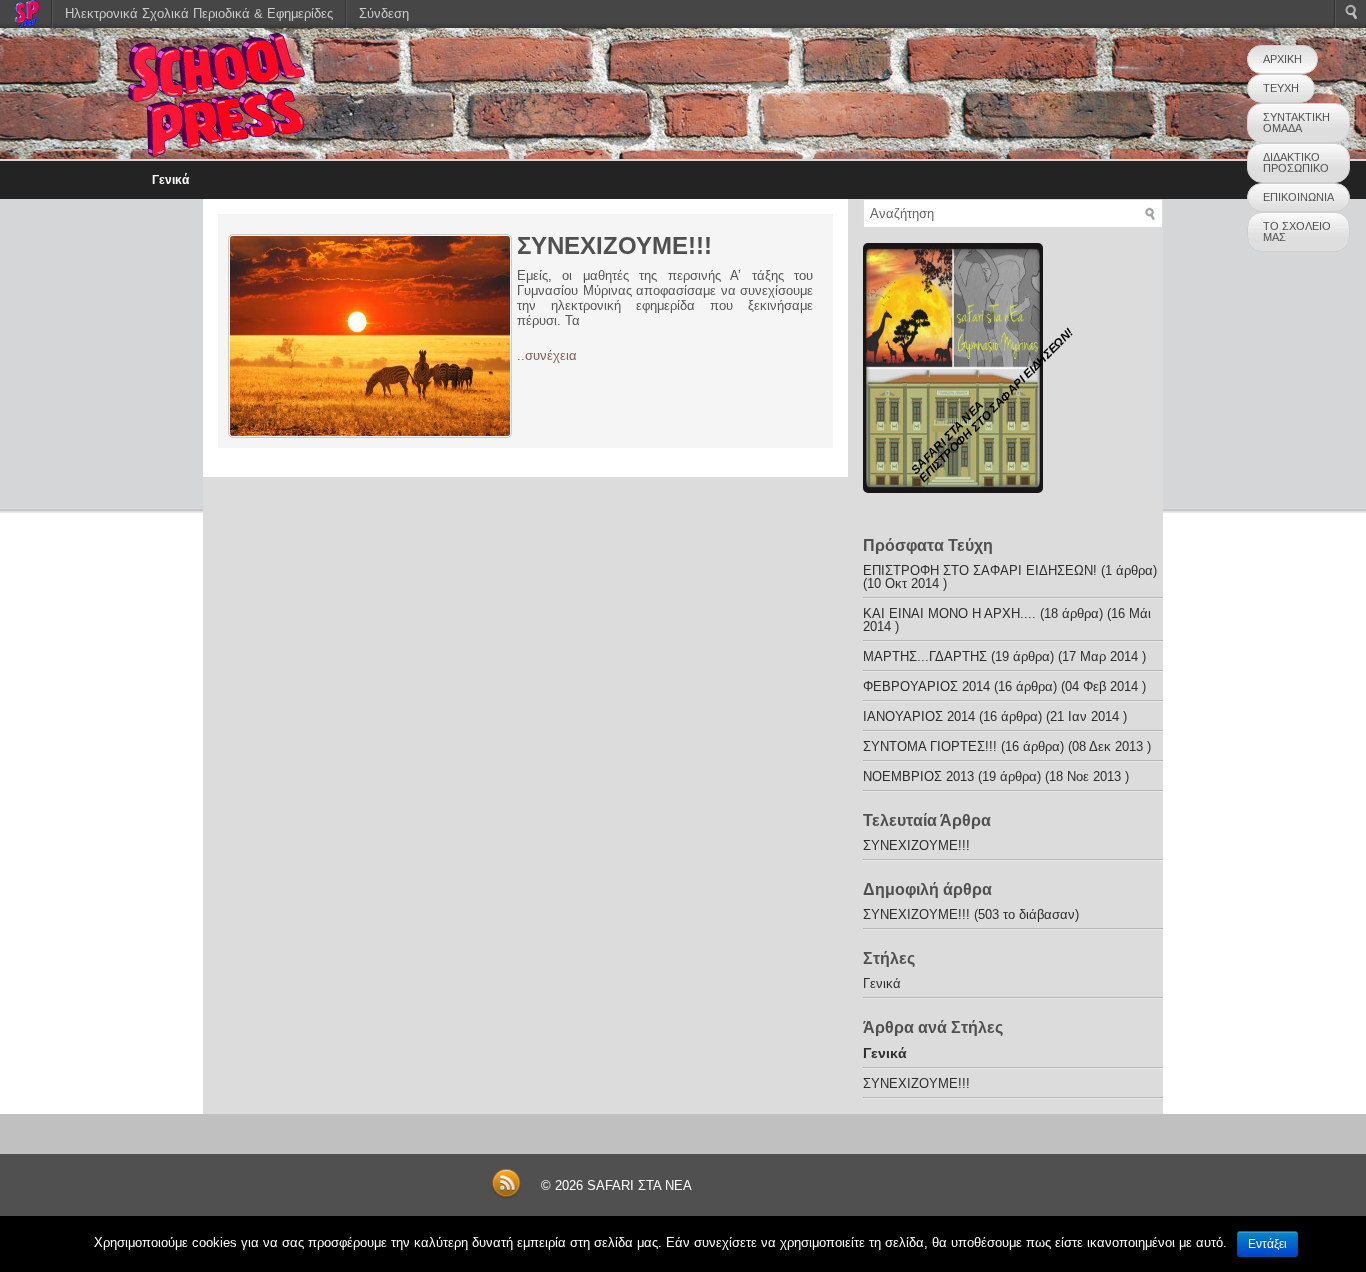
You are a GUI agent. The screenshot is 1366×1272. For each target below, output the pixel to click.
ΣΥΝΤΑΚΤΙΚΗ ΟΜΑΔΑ (1296, 122)
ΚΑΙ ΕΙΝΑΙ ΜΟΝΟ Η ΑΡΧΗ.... (949, 613)
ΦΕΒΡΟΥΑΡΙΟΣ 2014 (926, 686)
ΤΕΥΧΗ (1281, 88)
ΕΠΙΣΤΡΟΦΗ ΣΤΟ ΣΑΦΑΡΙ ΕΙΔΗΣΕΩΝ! (980, 570)
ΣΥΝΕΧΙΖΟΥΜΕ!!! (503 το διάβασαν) (971, 914)
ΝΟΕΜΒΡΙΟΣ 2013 (918, 776)
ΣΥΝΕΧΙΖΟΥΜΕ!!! (614, 245)
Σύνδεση (384, 13)
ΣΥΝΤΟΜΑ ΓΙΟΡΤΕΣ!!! (930, 746)
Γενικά (170, 180)
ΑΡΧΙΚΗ (1282, 59)
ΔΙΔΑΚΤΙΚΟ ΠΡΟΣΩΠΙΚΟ (1296, 162)
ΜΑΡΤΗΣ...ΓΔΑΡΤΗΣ (925, 656)
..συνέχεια (547, 355)
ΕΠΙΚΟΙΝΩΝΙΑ (1298, 197)
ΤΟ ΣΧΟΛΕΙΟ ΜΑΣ (1297, 231)
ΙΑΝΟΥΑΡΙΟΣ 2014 (919, 716)
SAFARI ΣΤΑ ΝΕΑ (639, 1185)
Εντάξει (1267, 1244)
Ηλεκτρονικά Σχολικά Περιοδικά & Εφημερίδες (199, 13)
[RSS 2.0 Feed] (506, 1194)
